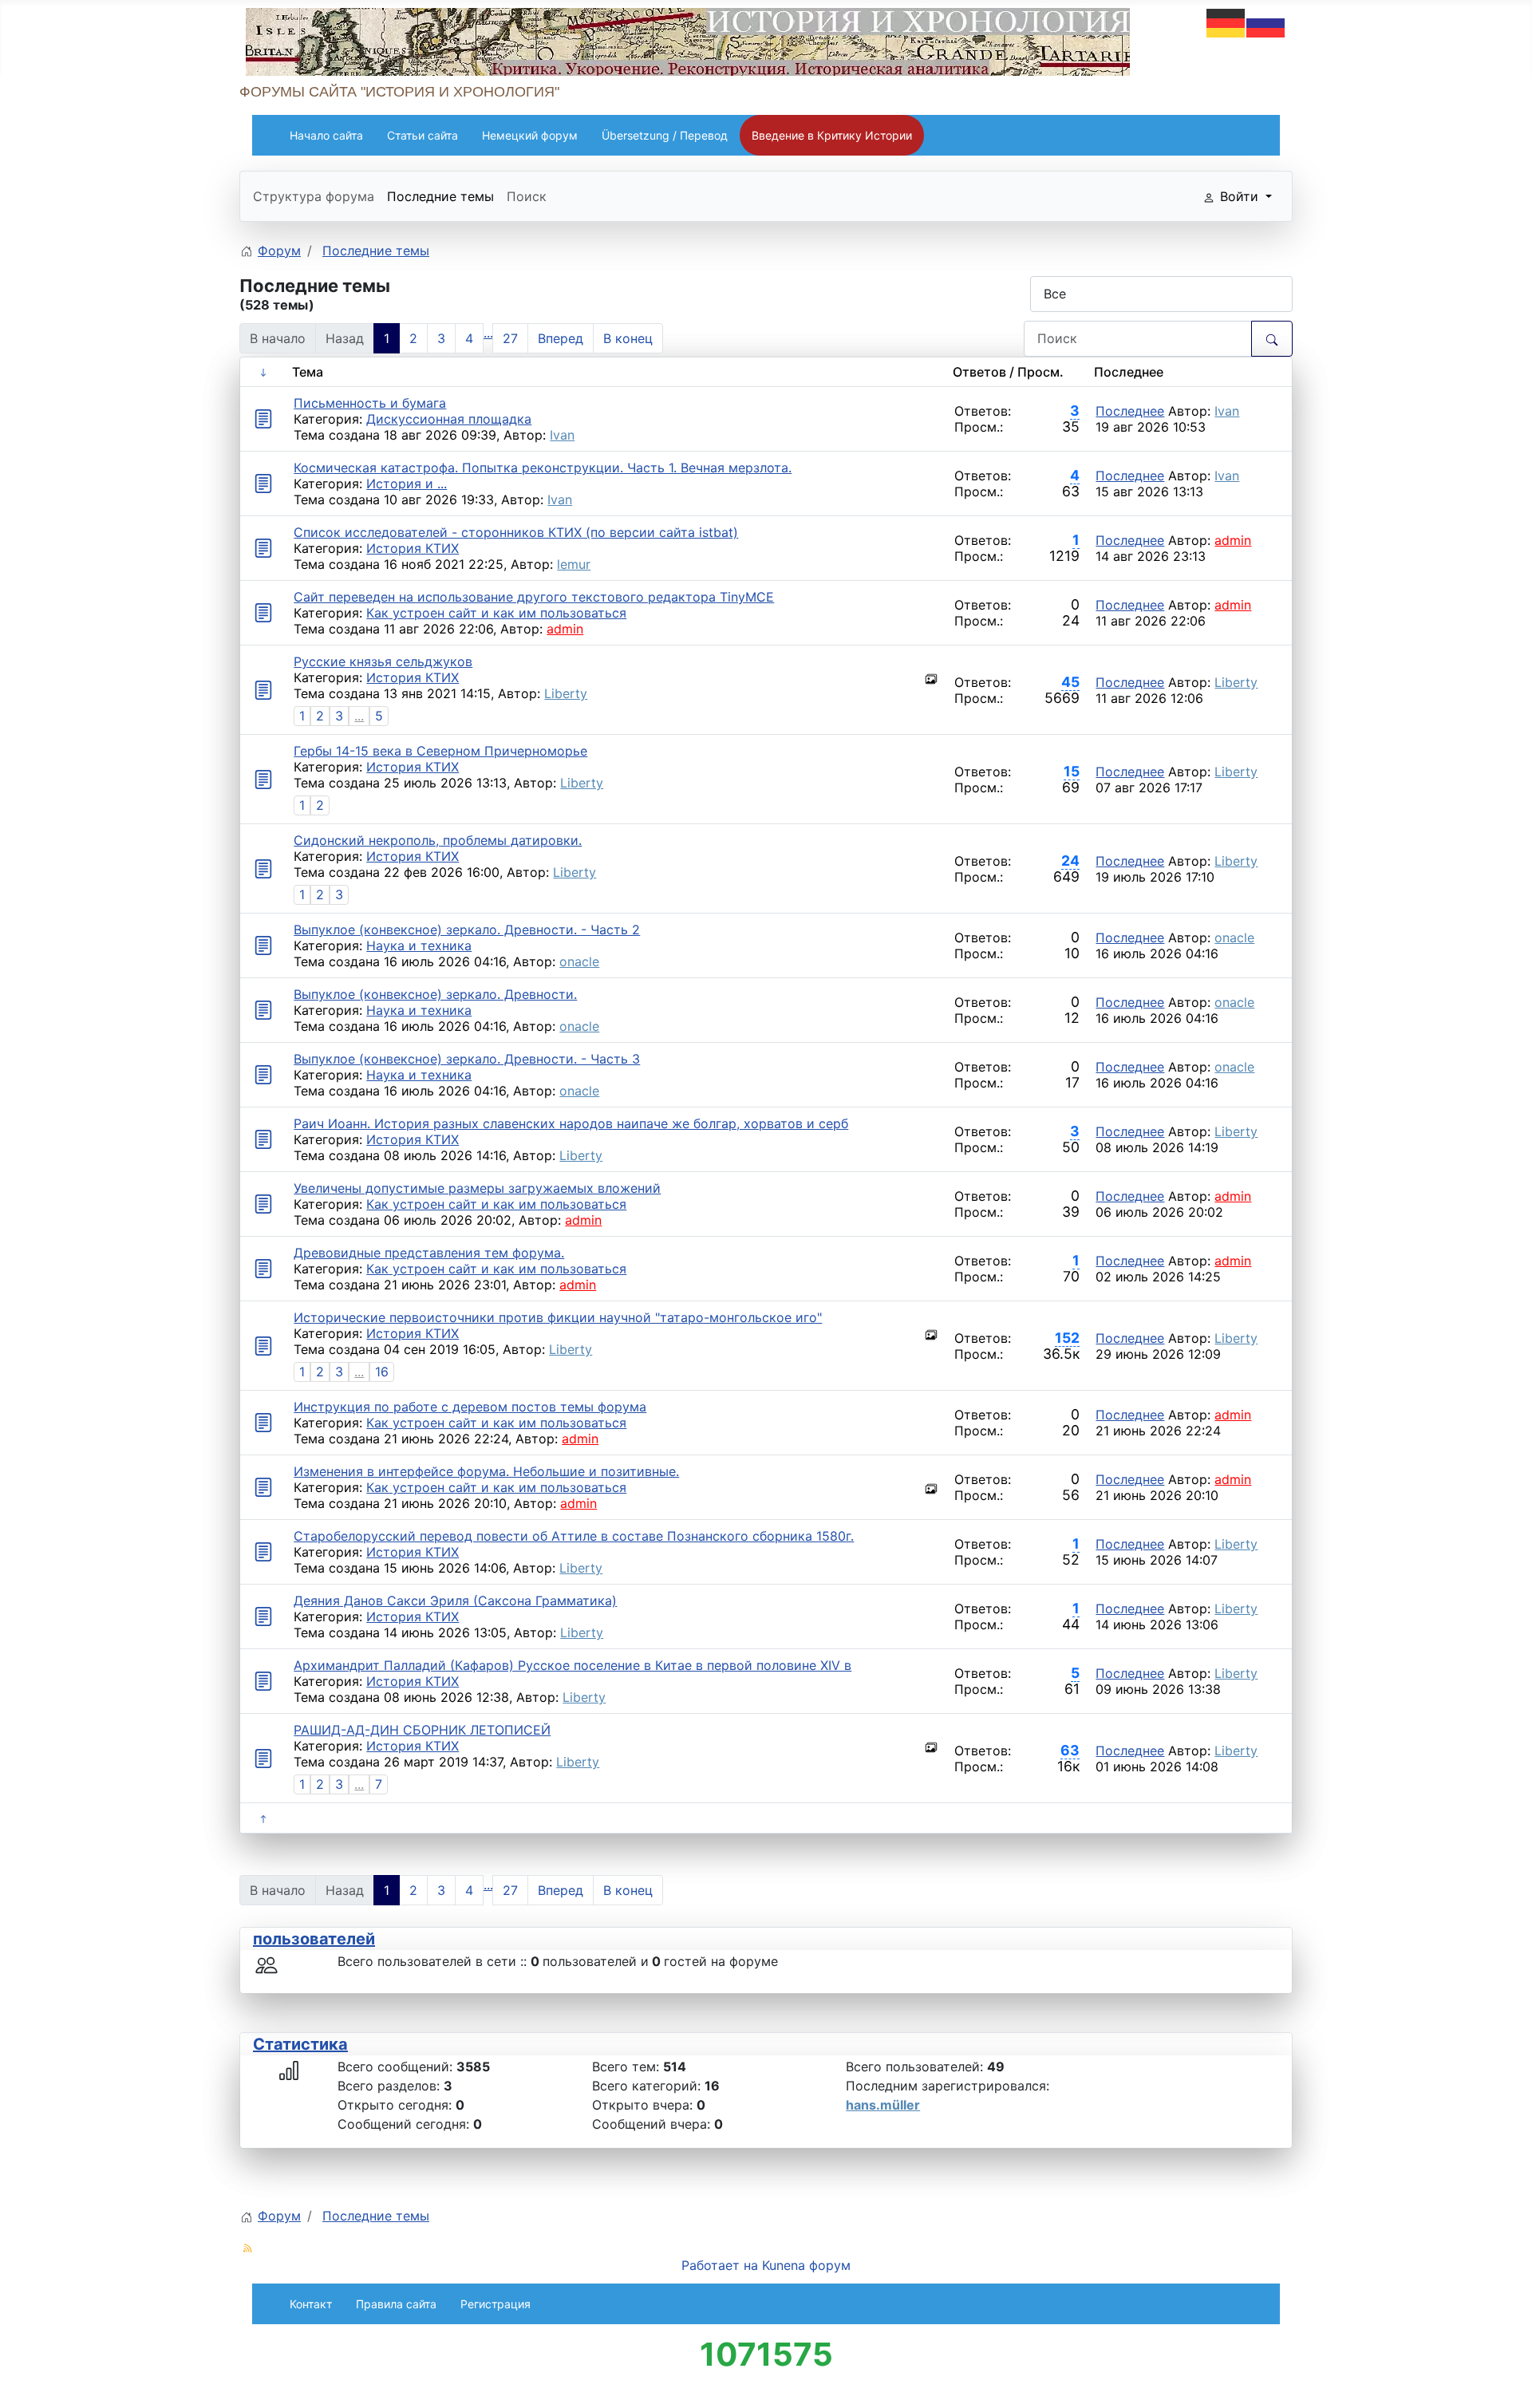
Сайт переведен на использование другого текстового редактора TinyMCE (534, 597)
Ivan (562, 435)
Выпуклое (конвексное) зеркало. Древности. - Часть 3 (467, 1059)
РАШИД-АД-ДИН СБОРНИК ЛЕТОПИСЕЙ (422, 1730)
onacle (579, 961)
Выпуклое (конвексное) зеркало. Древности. (435, 994)
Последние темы (440, 196)
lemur (574, 564)
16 (382, 1372)
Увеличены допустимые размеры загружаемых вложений (477, 1188)
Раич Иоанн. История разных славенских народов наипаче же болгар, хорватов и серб (571, 1123)
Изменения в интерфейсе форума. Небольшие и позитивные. (486, 1471)
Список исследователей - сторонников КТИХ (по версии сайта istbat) (516, 532)
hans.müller (883, 2105)
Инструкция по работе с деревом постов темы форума (470, 1407)
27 (510, 338)
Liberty (566, 693)
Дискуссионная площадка (449, 419)
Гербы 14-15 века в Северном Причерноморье (440, 751)
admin (1233, 540)
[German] (1226, 22)
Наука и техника (419, 945)
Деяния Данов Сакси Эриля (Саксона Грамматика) (455, 1601)
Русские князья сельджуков (383, 661)
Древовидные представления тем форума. (429, 1253)
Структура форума (314, 196)
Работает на (720, 2265)
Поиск (527, 196)
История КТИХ (413, 548)
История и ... (407, 484)
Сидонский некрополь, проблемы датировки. (438, 840)
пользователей (314, 1939)
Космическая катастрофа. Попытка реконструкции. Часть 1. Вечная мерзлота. (543, 468)
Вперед (561, 338)
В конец (628, 338)
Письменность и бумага (370, 403)
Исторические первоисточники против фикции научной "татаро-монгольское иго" (558, 1317)
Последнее (1130, 411)
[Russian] (1266, 22)
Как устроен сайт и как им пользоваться (496, 613)
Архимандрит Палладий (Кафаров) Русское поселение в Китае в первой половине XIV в (573, 1665)
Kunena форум (806, 2265)
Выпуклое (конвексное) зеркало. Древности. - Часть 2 (467, 930)
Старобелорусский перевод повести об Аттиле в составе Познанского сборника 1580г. (574, 1536)
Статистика (300, 2044)
